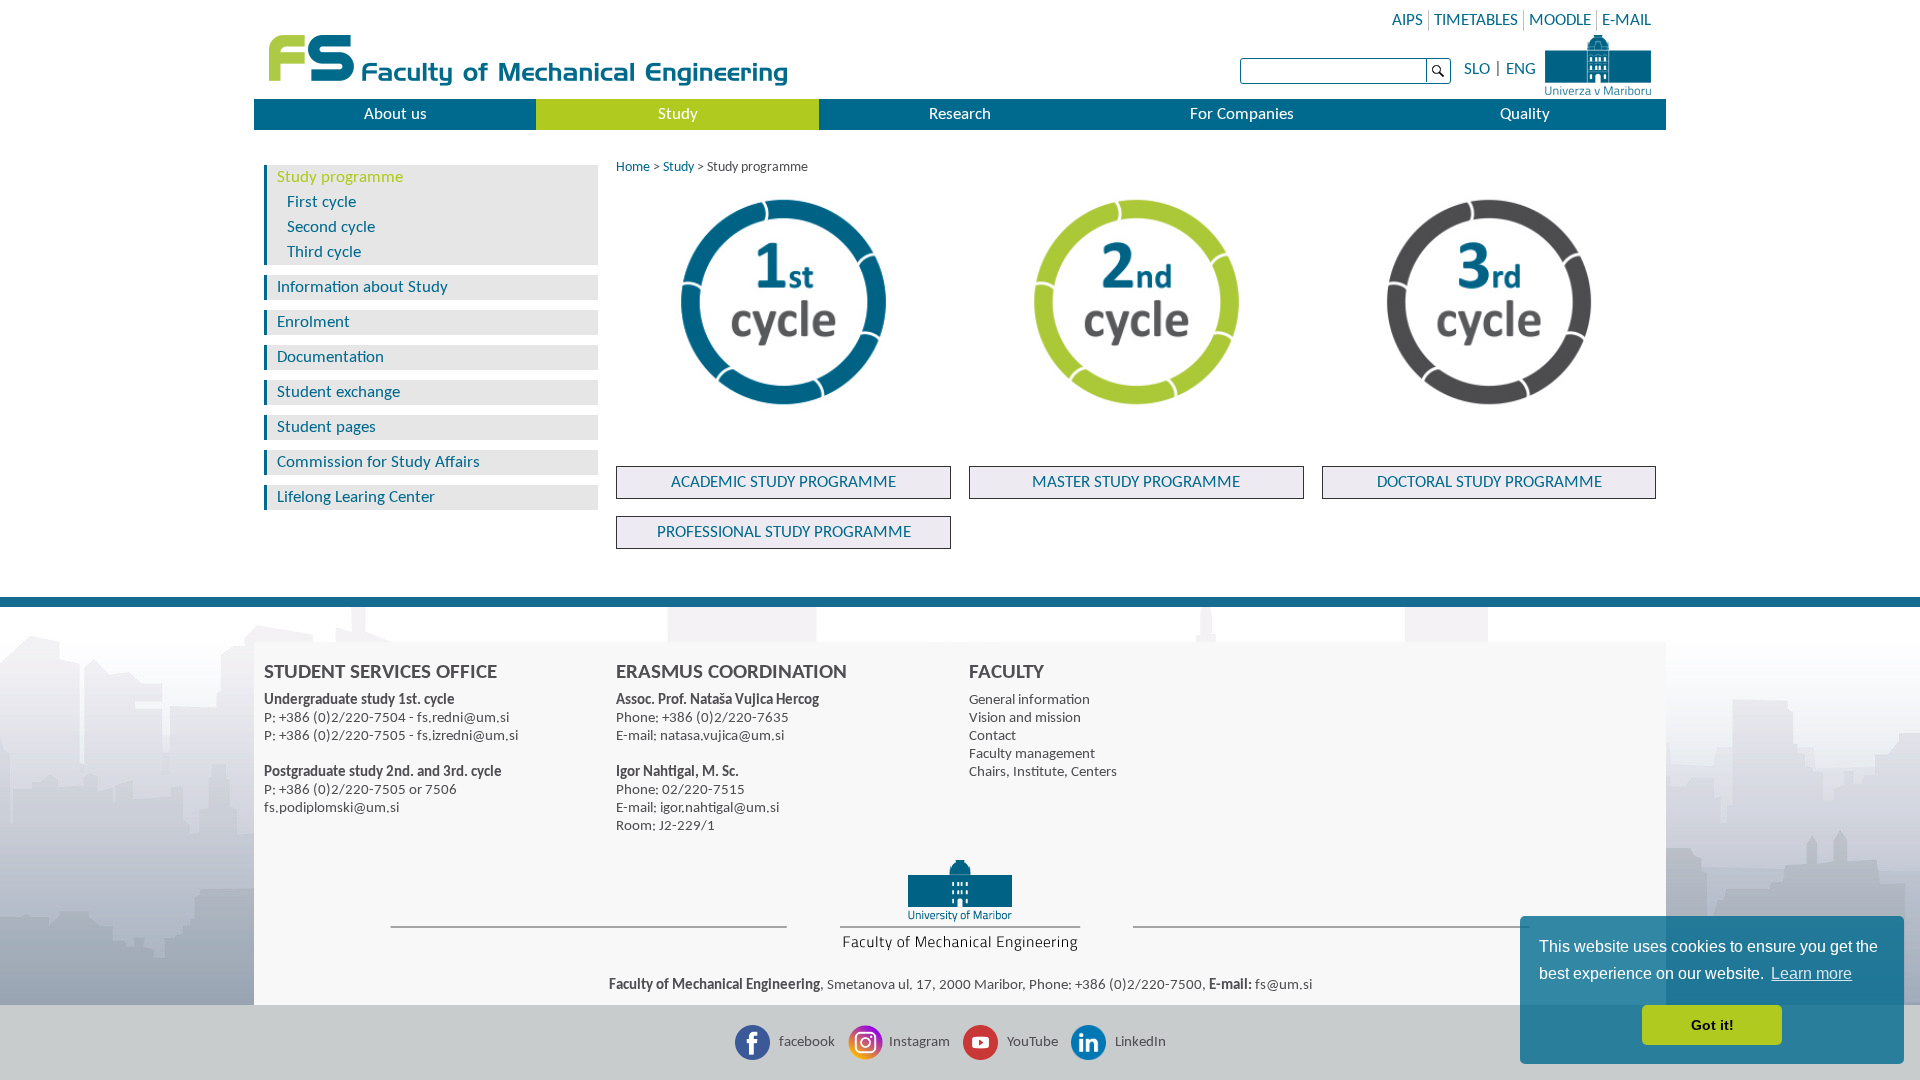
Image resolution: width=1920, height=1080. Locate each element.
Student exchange (338, 392)
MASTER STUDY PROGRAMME (1136, 482)
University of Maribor (1598, 65)
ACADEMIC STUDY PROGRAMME (783, 482)
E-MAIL (1626, 20)
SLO (1477, 69)
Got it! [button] (1712, 1025)
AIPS (1407, 20)
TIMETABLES (1476, 20)
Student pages (326, 427)
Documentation (330, 357)
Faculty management (1032, 754)
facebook (807, 1042)
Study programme (340, 177)
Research (960, 114)
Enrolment (313, 322)
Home (633, 167)
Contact (992, 736)
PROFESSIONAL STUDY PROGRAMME (784, 532)
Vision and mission (1025, 718)
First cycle (321, 202)
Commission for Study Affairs (378, 462)
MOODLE (1560, 20)
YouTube (1032, 1042)
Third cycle (324, 252)
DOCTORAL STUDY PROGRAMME (1489, 482)
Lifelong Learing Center (356, 497)
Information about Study (362, 287)
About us (395, 114)
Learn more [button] (1811, 973)
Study (678, 114)
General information (1029, 700)
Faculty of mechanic (975, 62)
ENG (1521, 69)
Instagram (919, 1042)
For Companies (1242, 114)
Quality (1525, 114)
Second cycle (331, 227)
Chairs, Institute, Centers (1043, 772)
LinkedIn (1140, 1042)
